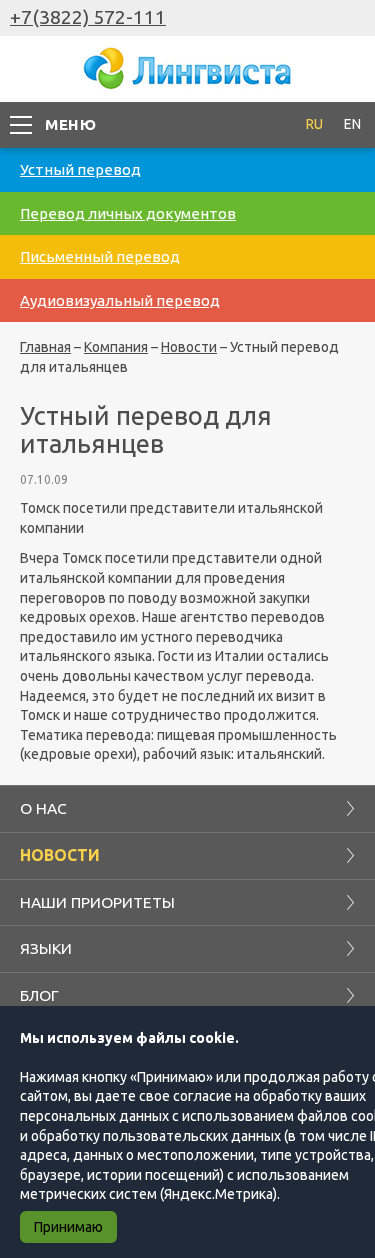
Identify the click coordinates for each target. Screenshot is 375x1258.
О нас (43, 808)
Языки (46, 948)
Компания (116, 347)
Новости (189, 347)
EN (352, 124)
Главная (45, 347)
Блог (39, 995)
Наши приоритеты (97, 902)
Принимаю (68, 1227)
